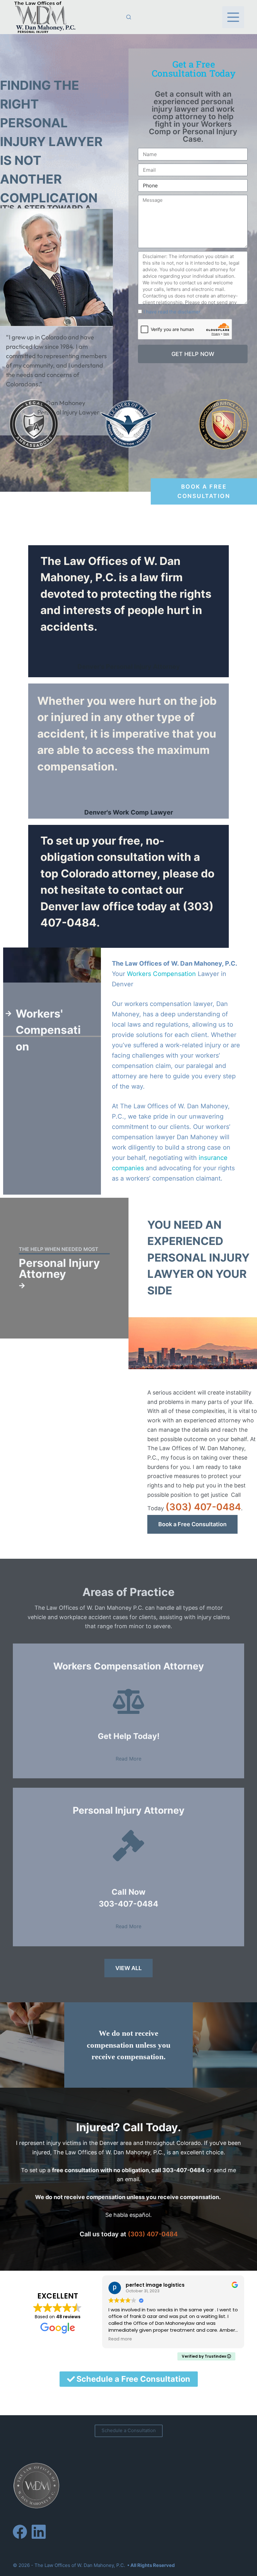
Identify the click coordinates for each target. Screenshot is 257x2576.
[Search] (129, 17)
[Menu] (233, 17)
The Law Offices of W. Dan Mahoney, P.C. (80, 2565)
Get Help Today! (129, 1736)
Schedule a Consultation (129, 2430)
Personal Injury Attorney (59, 1268)
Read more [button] (120, 2339)
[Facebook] (20, 2532)
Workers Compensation (161, 974)
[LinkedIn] (39, 2532)
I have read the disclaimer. (173, 312)
